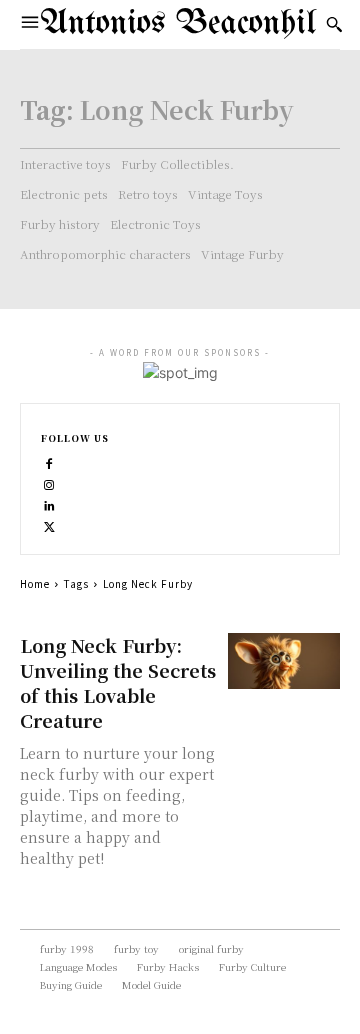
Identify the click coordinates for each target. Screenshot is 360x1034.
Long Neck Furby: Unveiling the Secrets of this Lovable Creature (118, 682)
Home (35, 583)
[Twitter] (49, 524)
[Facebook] (49, 461)
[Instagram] (49, 482)
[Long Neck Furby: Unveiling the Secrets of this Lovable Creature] (284, 661)
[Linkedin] (49, 503)
